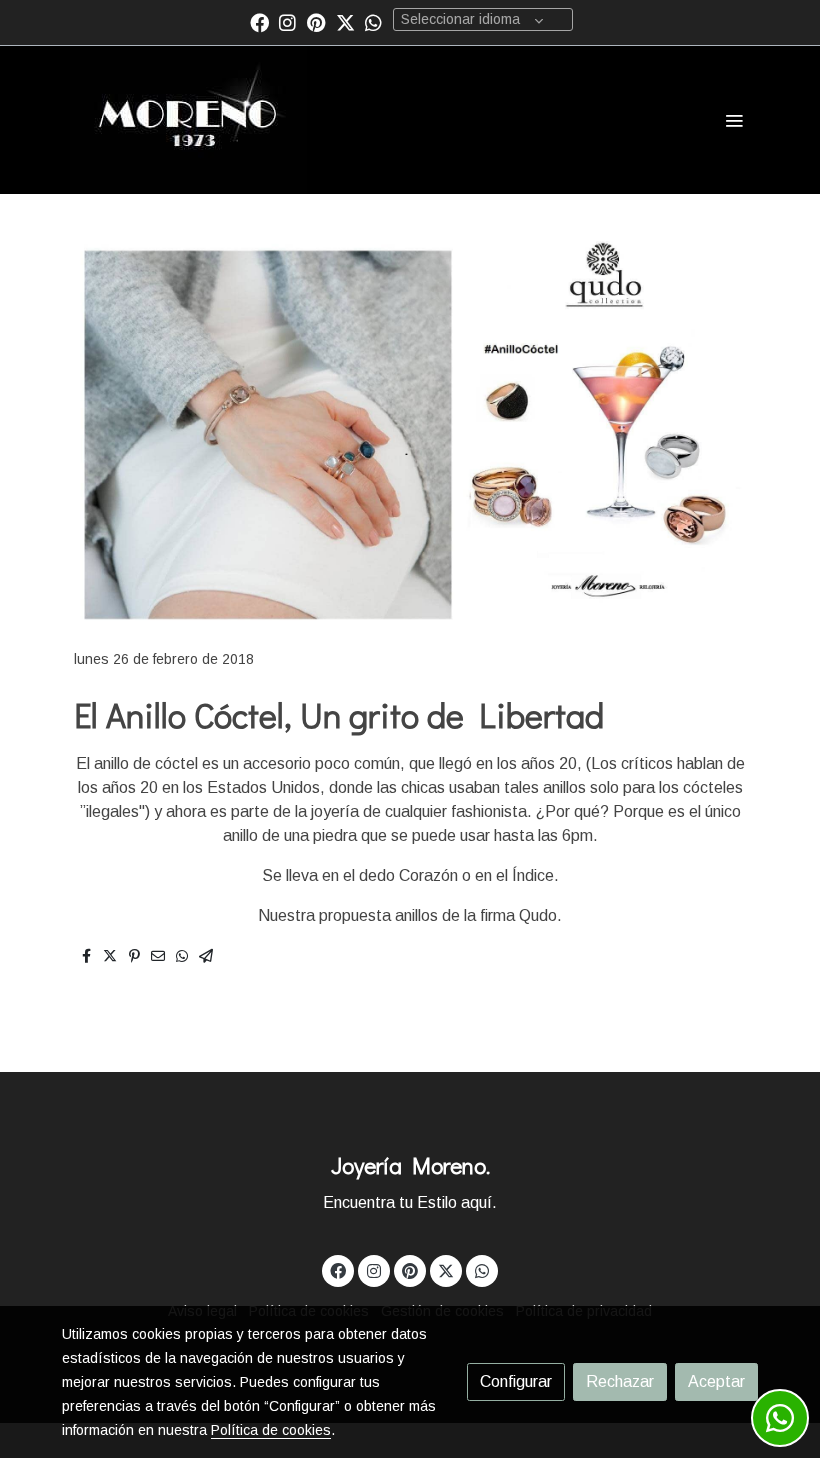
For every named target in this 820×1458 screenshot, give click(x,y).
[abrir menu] (734, 120)
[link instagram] (287, 21)
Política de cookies (271, 1430)
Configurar (516, 1381)
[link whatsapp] (373, 21)
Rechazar (620, 1381)
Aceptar (716, 1381)
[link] (188, 120)
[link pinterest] (316, 21)
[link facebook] (259, 21)
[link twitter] (345, 21)
